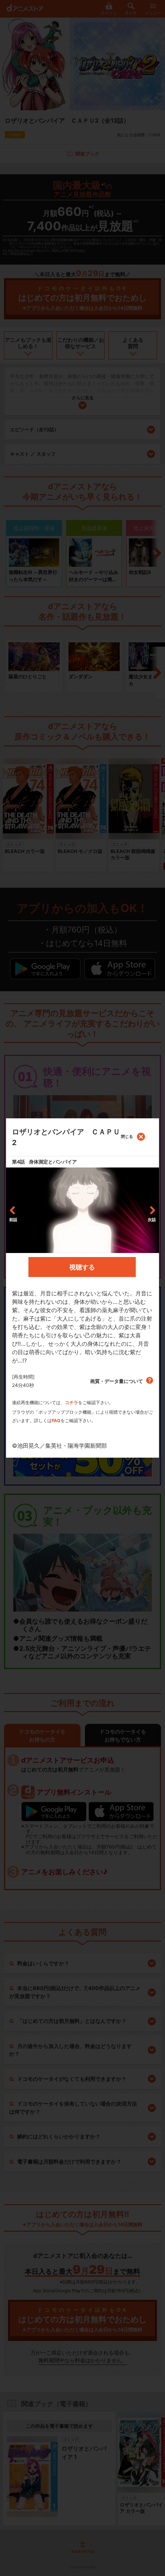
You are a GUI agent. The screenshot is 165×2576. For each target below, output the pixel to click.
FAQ (56, 1420)
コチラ (71, 1403)
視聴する (82, 1267)
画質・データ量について (117, 1381)
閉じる (127, 1136)
